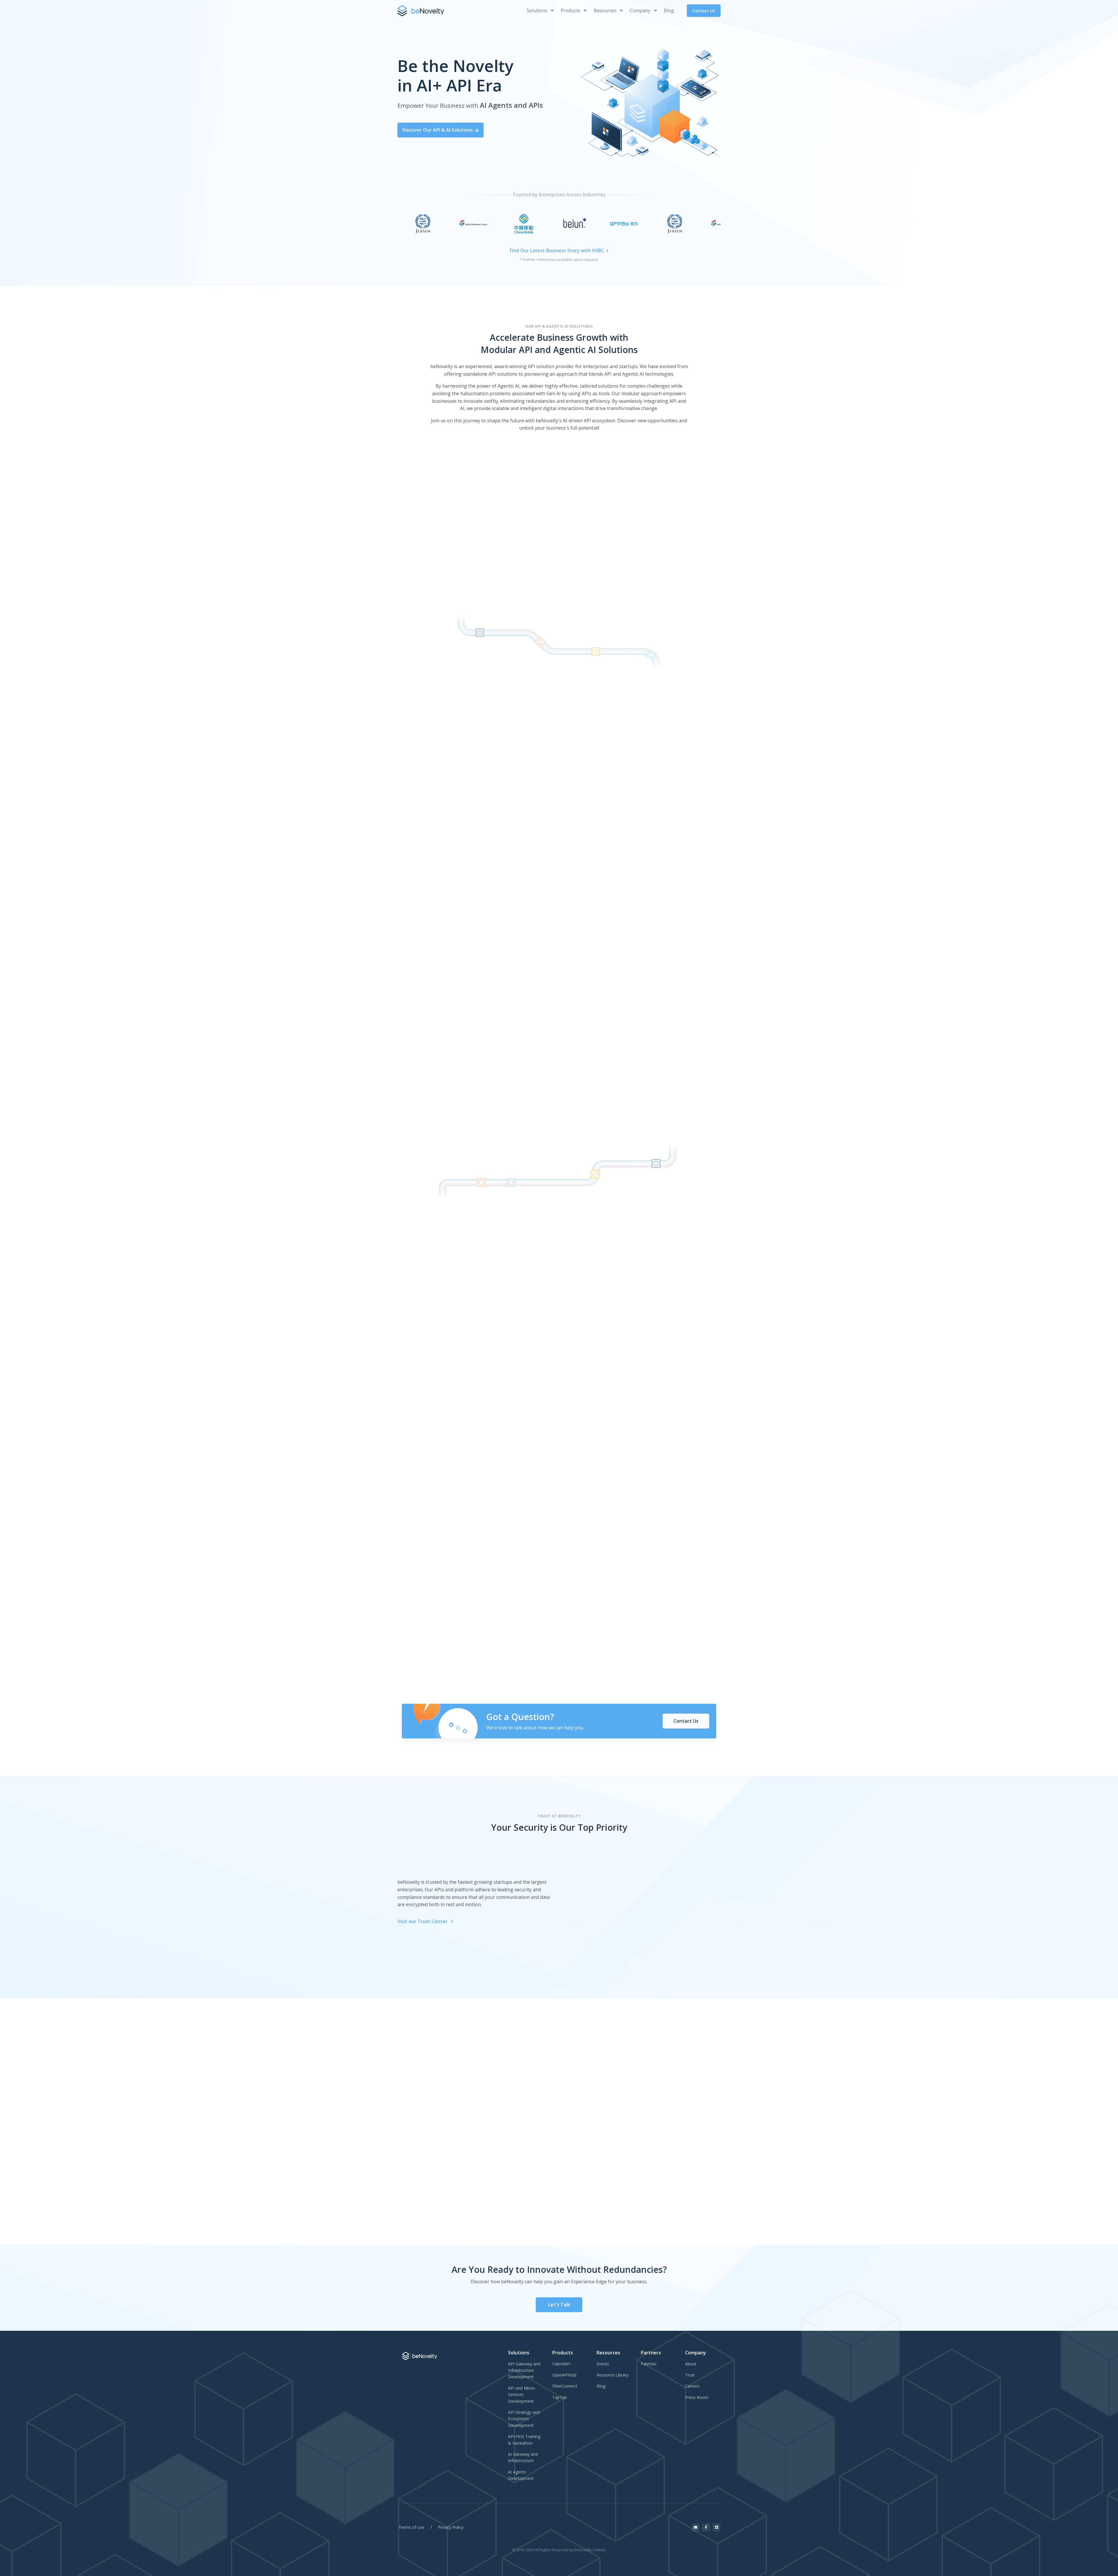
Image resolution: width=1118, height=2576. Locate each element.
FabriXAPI (561, 2364)
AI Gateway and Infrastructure (523, 2457)
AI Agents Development (521, 2475)
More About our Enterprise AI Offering (595, 1427)
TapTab (560, 2397)
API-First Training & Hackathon (524, 2440)
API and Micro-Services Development (522, 2395)
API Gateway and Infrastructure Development (524, 2370)
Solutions (538, 10)
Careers (692, 2386)
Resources (606, 10)
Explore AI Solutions (619, 622)
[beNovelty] (421, 11)
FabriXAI (649, 2364)
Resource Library (612, 2375)
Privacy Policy (451, 2527)
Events (603, 2364)
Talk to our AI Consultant (508, 1427)
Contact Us (704, 11)
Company (641, 10)
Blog (669, 10)
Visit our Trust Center (423, 1921)
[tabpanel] (534, 2156)
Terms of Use (412, 2527)
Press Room (697, 2397)
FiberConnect (565, 2386)
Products (571, 10)
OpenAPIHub (564, 2375)
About (691, 2364)
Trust (690, 2375)
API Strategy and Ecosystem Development (524, 2419)
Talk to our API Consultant (507, 895)
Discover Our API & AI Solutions (438, 130)
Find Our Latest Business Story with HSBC (557, 250)
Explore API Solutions (493, 622)
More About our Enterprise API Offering (596, 895)
